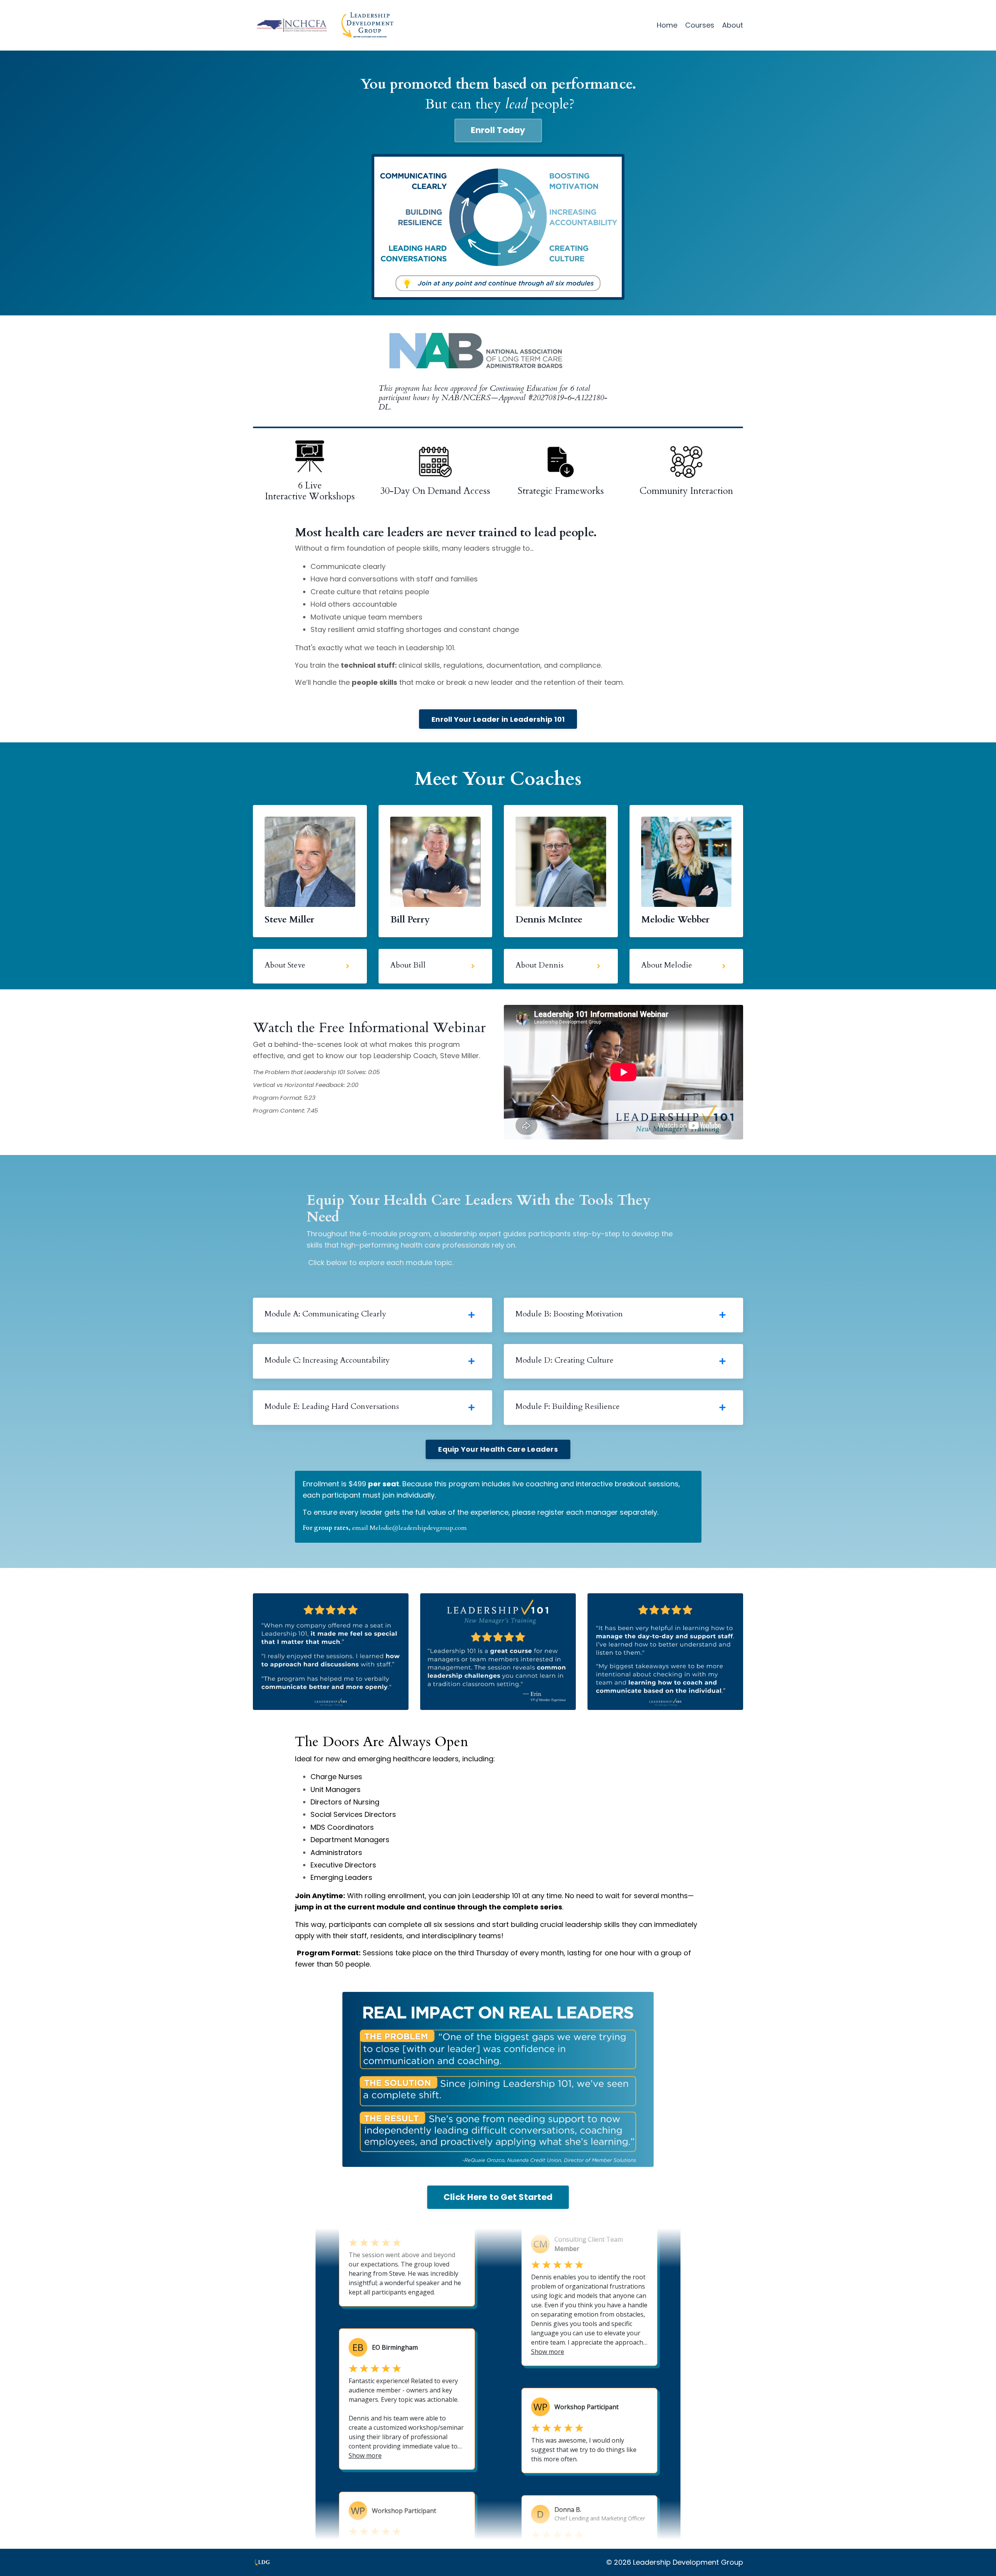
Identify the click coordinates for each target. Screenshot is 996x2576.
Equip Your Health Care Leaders (498, 1449)
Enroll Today (498, 130)
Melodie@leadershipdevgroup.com (418, 1528)
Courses (700, 25)
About (733, 25)
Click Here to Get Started (498, 2197)
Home (667, 25)
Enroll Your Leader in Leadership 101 (498, 719)
